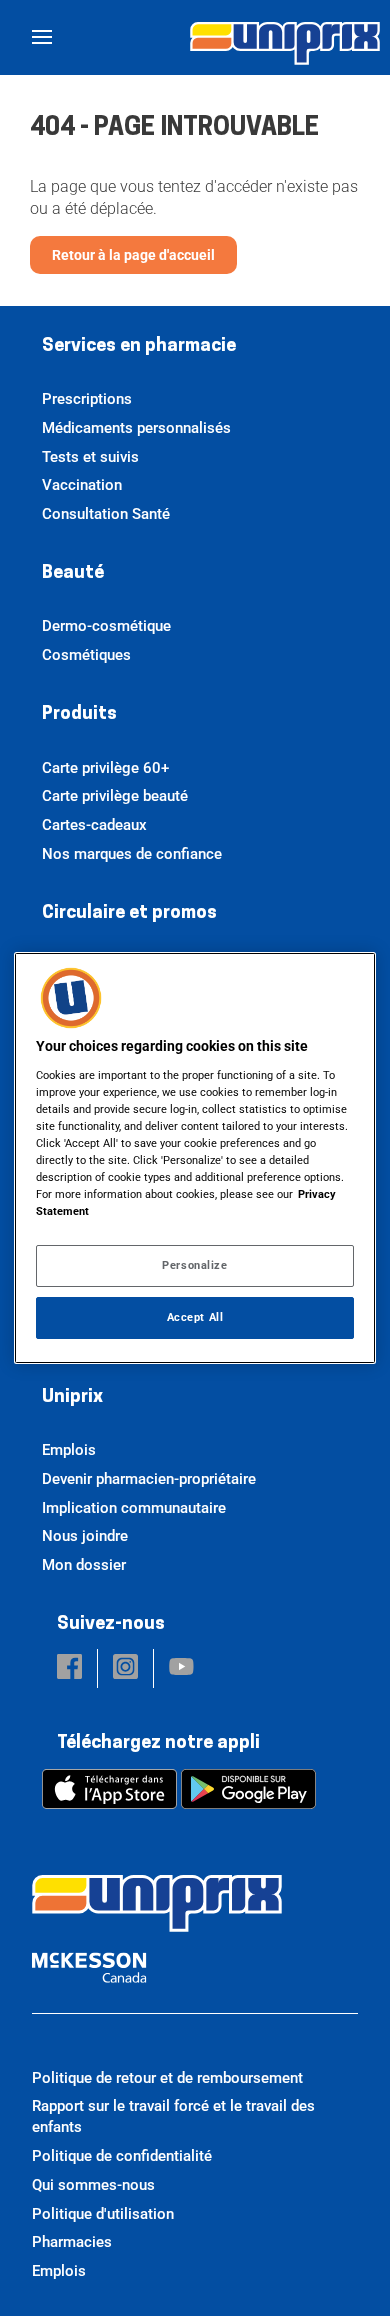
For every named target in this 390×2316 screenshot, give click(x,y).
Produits (79, 715)
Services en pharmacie (139, 347)
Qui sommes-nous (93, 2185)
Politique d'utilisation (103, 2214)
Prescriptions (87, 399)
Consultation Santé (106, 514)
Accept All (195, 1317)
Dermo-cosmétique (106, 626)
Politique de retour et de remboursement (167, 2078)
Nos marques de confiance (132, 854)
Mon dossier (84, 1565)
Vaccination (82, 485)
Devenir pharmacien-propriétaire (149, 1479)
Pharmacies (72, 2242)
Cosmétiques (86, 655)
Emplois (69, 1450)
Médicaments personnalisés (136, 428)
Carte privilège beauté (115, 796)
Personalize (194, 1265)
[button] (69, 1668)
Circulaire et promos (129, 914)
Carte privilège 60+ (105, 768)
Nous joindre (85, 1536)
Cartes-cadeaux (94, 825)
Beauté (73, 574)
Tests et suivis (90, 457)
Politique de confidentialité (122, 2156)
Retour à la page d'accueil (133, 255)
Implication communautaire (134, 1508)
